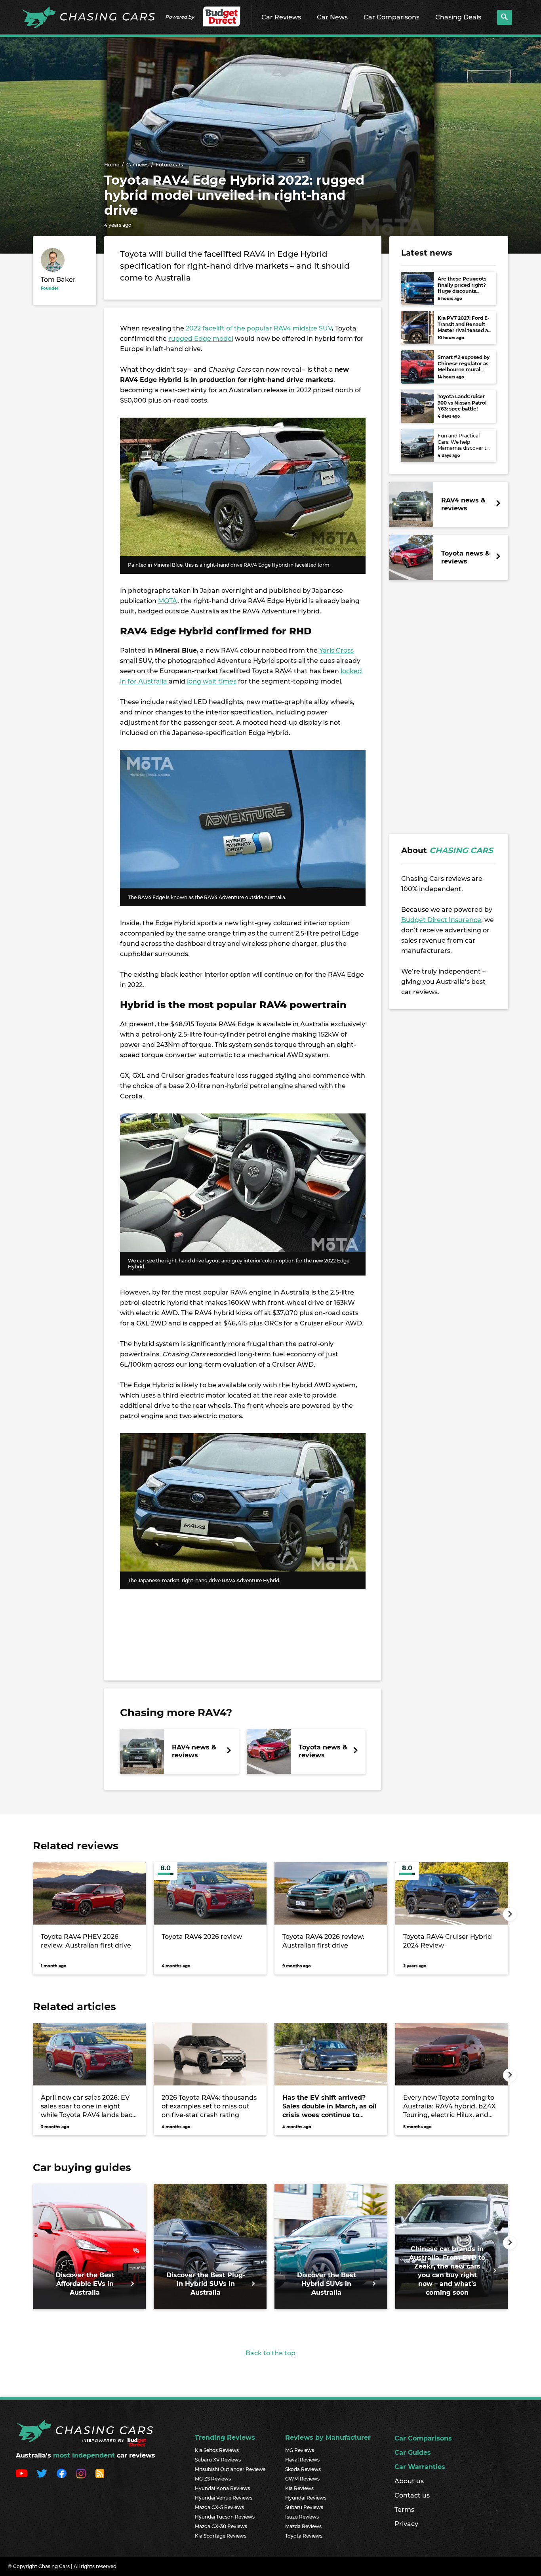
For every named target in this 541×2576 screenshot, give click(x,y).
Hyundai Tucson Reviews (225, 2517)
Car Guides (413, 2453)
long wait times (212, 681)
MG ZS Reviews (213, 2479)
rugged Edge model (201, 339)
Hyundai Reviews (306, 2498)
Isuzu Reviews (302, 2517)
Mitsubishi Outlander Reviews (230, 2469)
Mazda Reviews (303, 2526)
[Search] (505, 17)
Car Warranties (420, 2467)
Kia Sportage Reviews (221, 2536)
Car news (137, 165)
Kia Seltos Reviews (217, 2450)
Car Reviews (281, 17)
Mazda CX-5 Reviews (219, 2507)
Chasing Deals (458, 17)
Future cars (169, 165)
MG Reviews (300, 2450)
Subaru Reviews (304, 2507)
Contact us (412, 2495)
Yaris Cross (336, 650)
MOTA (168, 601)
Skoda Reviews (303, 2469)
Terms (404, 2510)
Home (112, 165)
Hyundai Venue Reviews (224, 2498)
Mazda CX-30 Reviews (221, 2526)
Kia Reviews (299, 2488)
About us (409, 2481)
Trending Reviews (225, 2438)
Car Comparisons (391, 17)
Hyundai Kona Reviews (222, 2488)
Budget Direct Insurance (441, 920)
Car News (332, 17)
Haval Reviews (302, 2460)
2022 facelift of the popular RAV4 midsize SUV (259, 328)
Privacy (406, 2524)
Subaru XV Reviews (218, 2460)
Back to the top (270, 2353)
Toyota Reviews (304, 2536)
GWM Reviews (302, 2479)
